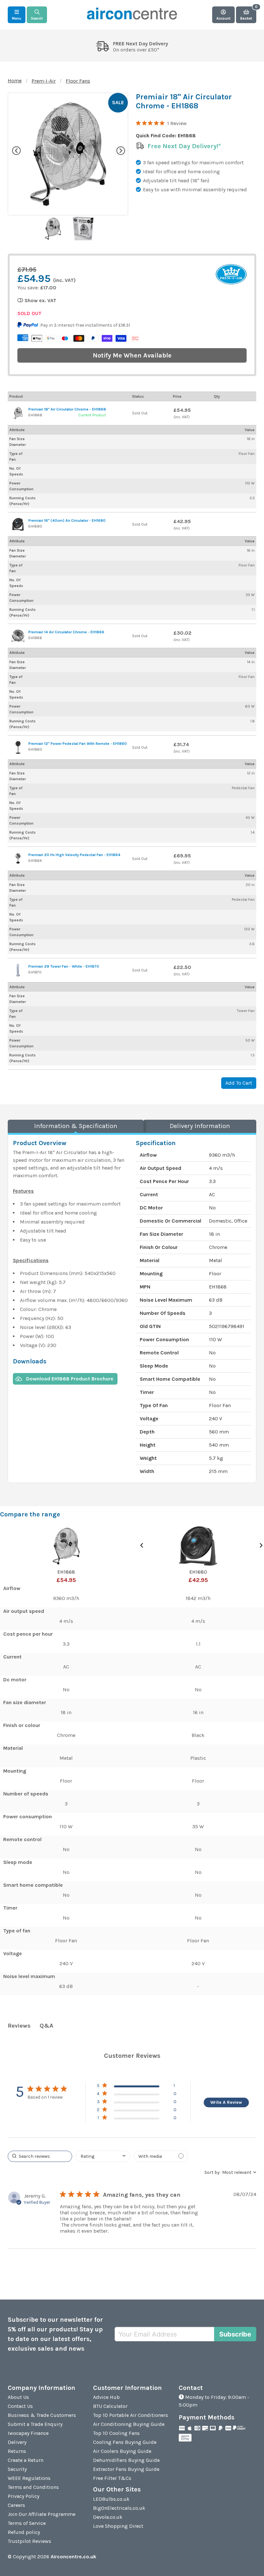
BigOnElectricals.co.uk (119, 2508)
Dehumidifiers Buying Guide (126, 2460)
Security (17, 2469)
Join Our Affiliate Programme (42, 2514)
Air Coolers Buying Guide (122, 2451)
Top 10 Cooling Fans (116, 2433)
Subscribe (235, 2334)
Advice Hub (106, 2397)
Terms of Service (27, 2523)
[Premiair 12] (18, 747)
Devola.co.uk (108, 2517)
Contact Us (20, 2406)
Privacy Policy (24, 2496)
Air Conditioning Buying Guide (129, 2424)
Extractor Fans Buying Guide (126, 2469)
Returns (17, 2451)
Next (120, 150)
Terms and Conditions (33, 2487)
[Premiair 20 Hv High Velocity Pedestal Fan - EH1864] (18, 859)
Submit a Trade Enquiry (35, 2424)
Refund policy (24, 2532)
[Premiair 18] (18, 413)
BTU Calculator (110, 2406)
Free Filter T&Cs (112, 2478)
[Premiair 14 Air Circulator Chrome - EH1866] (18, 636)
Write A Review (226, 2102)
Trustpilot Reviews (29, 2541)
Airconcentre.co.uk (73, 2557)
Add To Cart (239, 1083)
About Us (18, 2397)
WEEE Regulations (29, 2478)
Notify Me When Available (132, 355)
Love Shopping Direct (118, 2526)
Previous (16, 150)
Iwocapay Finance (28, 2433)
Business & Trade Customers (42, 2415)
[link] (137, 2119)
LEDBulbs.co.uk (111, 2499)
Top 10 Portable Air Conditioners (131, 2415)
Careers (16, 2505)
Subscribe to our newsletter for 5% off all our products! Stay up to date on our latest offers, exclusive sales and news (55, 2334)
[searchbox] (40, 2156)
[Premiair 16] (18, 524)
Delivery (17, 2442)
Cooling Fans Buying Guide (125, 2442)
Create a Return (26, 2460)
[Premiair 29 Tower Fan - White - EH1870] (18, 970)
